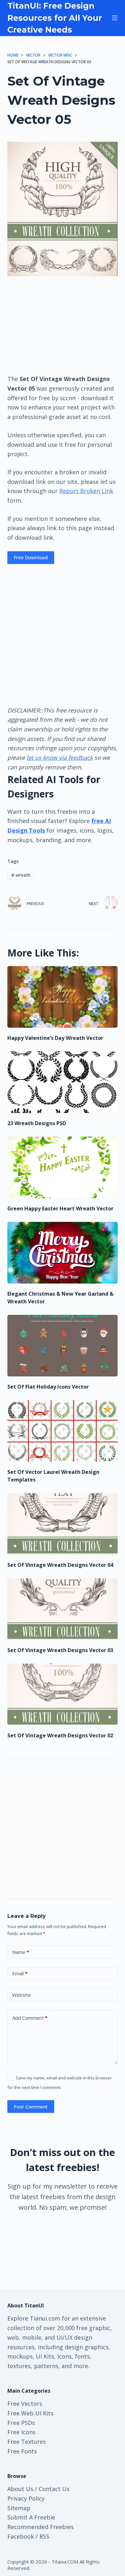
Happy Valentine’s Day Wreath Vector (55, 1038)
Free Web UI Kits (30, 2413)
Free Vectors (25, 2404)
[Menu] (115, 18)
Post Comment (31, 2107)
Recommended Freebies (41, 2527)
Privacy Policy (26, 2498)
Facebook (21, 2536)
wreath (21, 875)
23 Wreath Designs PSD (37, 1123)
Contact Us (54, 2489)
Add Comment (30, 2018)
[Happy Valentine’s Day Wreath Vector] (62, 997)
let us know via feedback (60, 758)
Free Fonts (22, 2451)
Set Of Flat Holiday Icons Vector (48, 1387)
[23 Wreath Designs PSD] (62, 1082)
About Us (20, 2489)
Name (21, 1952)
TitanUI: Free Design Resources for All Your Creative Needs (55, 18)
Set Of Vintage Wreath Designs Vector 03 (60, 1650)
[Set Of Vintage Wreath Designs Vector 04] (62, 1524)
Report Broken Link (86, 491)
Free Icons (21, 2432)
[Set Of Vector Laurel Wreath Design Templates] (62, 1431)
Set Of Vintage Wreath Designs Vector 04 (60, 1565)
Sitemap (19, 2508)
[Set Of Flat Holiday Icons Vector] (62, 1346)
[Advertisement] (63, 325)
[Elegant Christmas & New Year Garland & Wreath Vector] (62, 1253)
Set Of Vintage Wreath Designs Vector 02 (60, 1735)
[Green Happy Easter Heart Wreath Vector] (62, 1167)
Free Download (31, 557)
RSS (44, 2536)
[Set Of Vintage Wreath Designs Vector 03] (62, 1609)
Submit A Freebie (31, 2517)
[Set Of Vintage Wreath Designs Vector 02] (62, 1694)
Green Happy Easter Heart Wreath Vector (60, 1208)
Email (20, 1973)
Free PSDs (21, 2423)
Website (21, 1995)
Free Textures (27, 2442)
